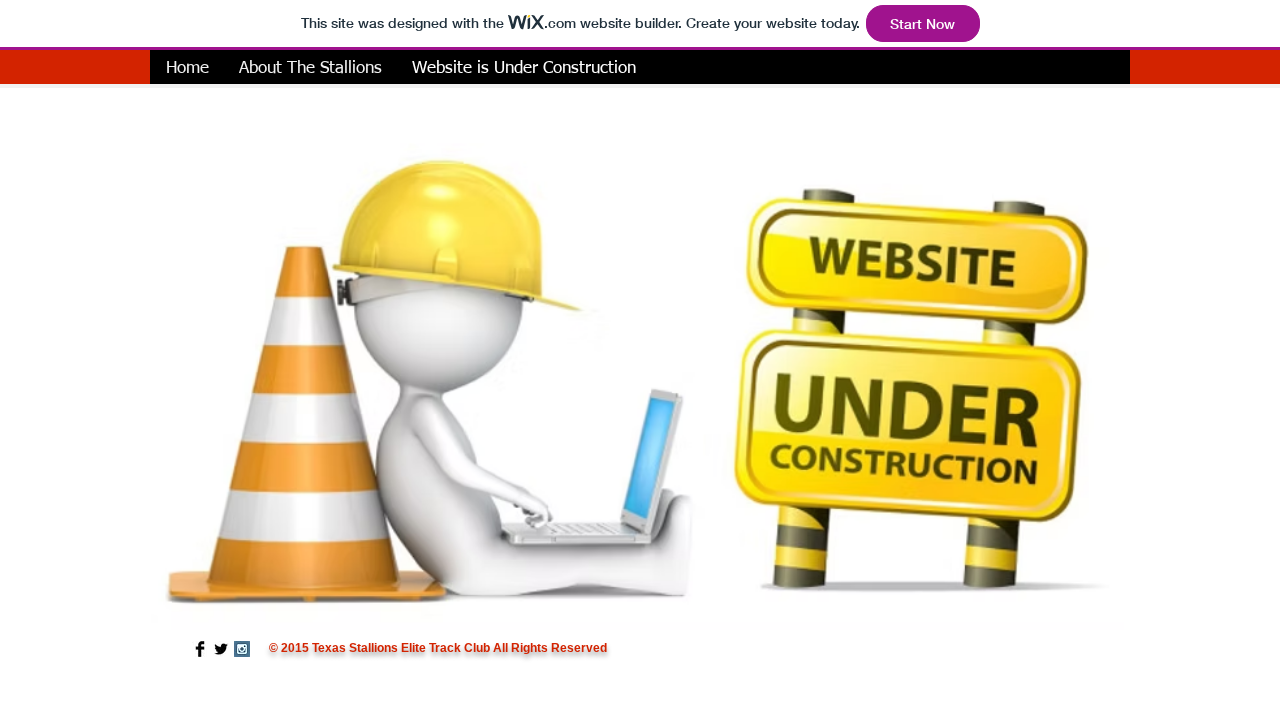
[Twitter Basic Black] (221, 649)
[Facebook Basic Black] (200, 649)
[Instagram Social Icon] (242, 649)
